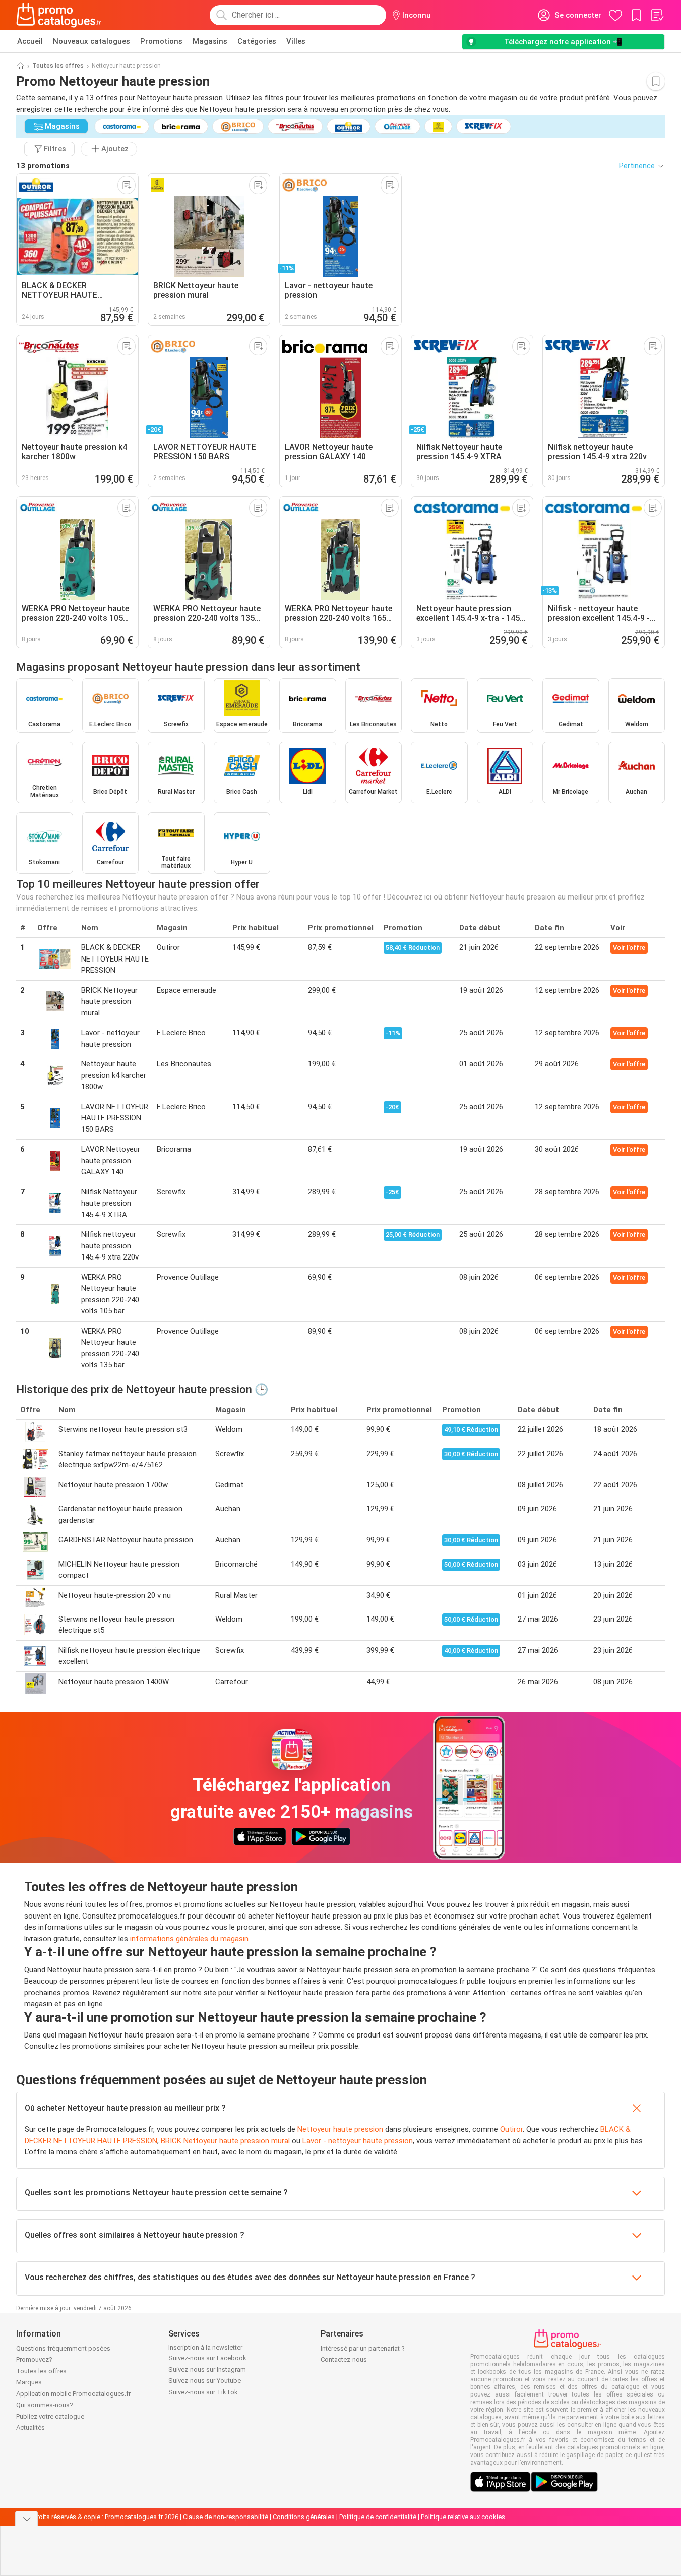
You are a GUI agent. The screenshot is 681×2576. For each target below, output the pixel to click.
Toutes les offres (58, 66)
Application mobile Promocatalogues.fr (73, 2394)
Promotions (161, 41)
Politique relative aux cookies (463, 2517)
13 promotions (43, 166)
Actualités (30, 2428)
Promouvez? (34, 2359)
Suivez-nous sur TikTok (203, 2392)
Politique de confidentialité (378, 2517)
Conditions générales (304, 2517)
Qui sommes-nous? (45, 2405)
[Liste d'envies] (657, 15)
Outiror (511, 2129)
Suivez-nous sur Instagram (207, 2370)
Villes (296, 41)
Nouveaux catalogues (91, 41)
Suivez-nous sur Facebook (207, 2358)
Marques (29, 2382)
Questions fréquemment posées (63, 2348)
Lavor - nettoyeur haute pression (358, 2141)
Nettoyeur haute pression (340, 2129)
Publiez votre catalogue (50, 2416)
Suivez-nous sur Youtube (205, 2381)
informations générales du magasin (189, 1939)
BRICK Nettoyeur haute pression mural (225, 2141)
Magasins (210, 41)
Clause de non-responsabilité (226, 2517)
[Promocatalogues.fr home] (59, 15)
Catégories (257, 41)
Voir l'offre (629, 948)
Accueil (30, 41)
